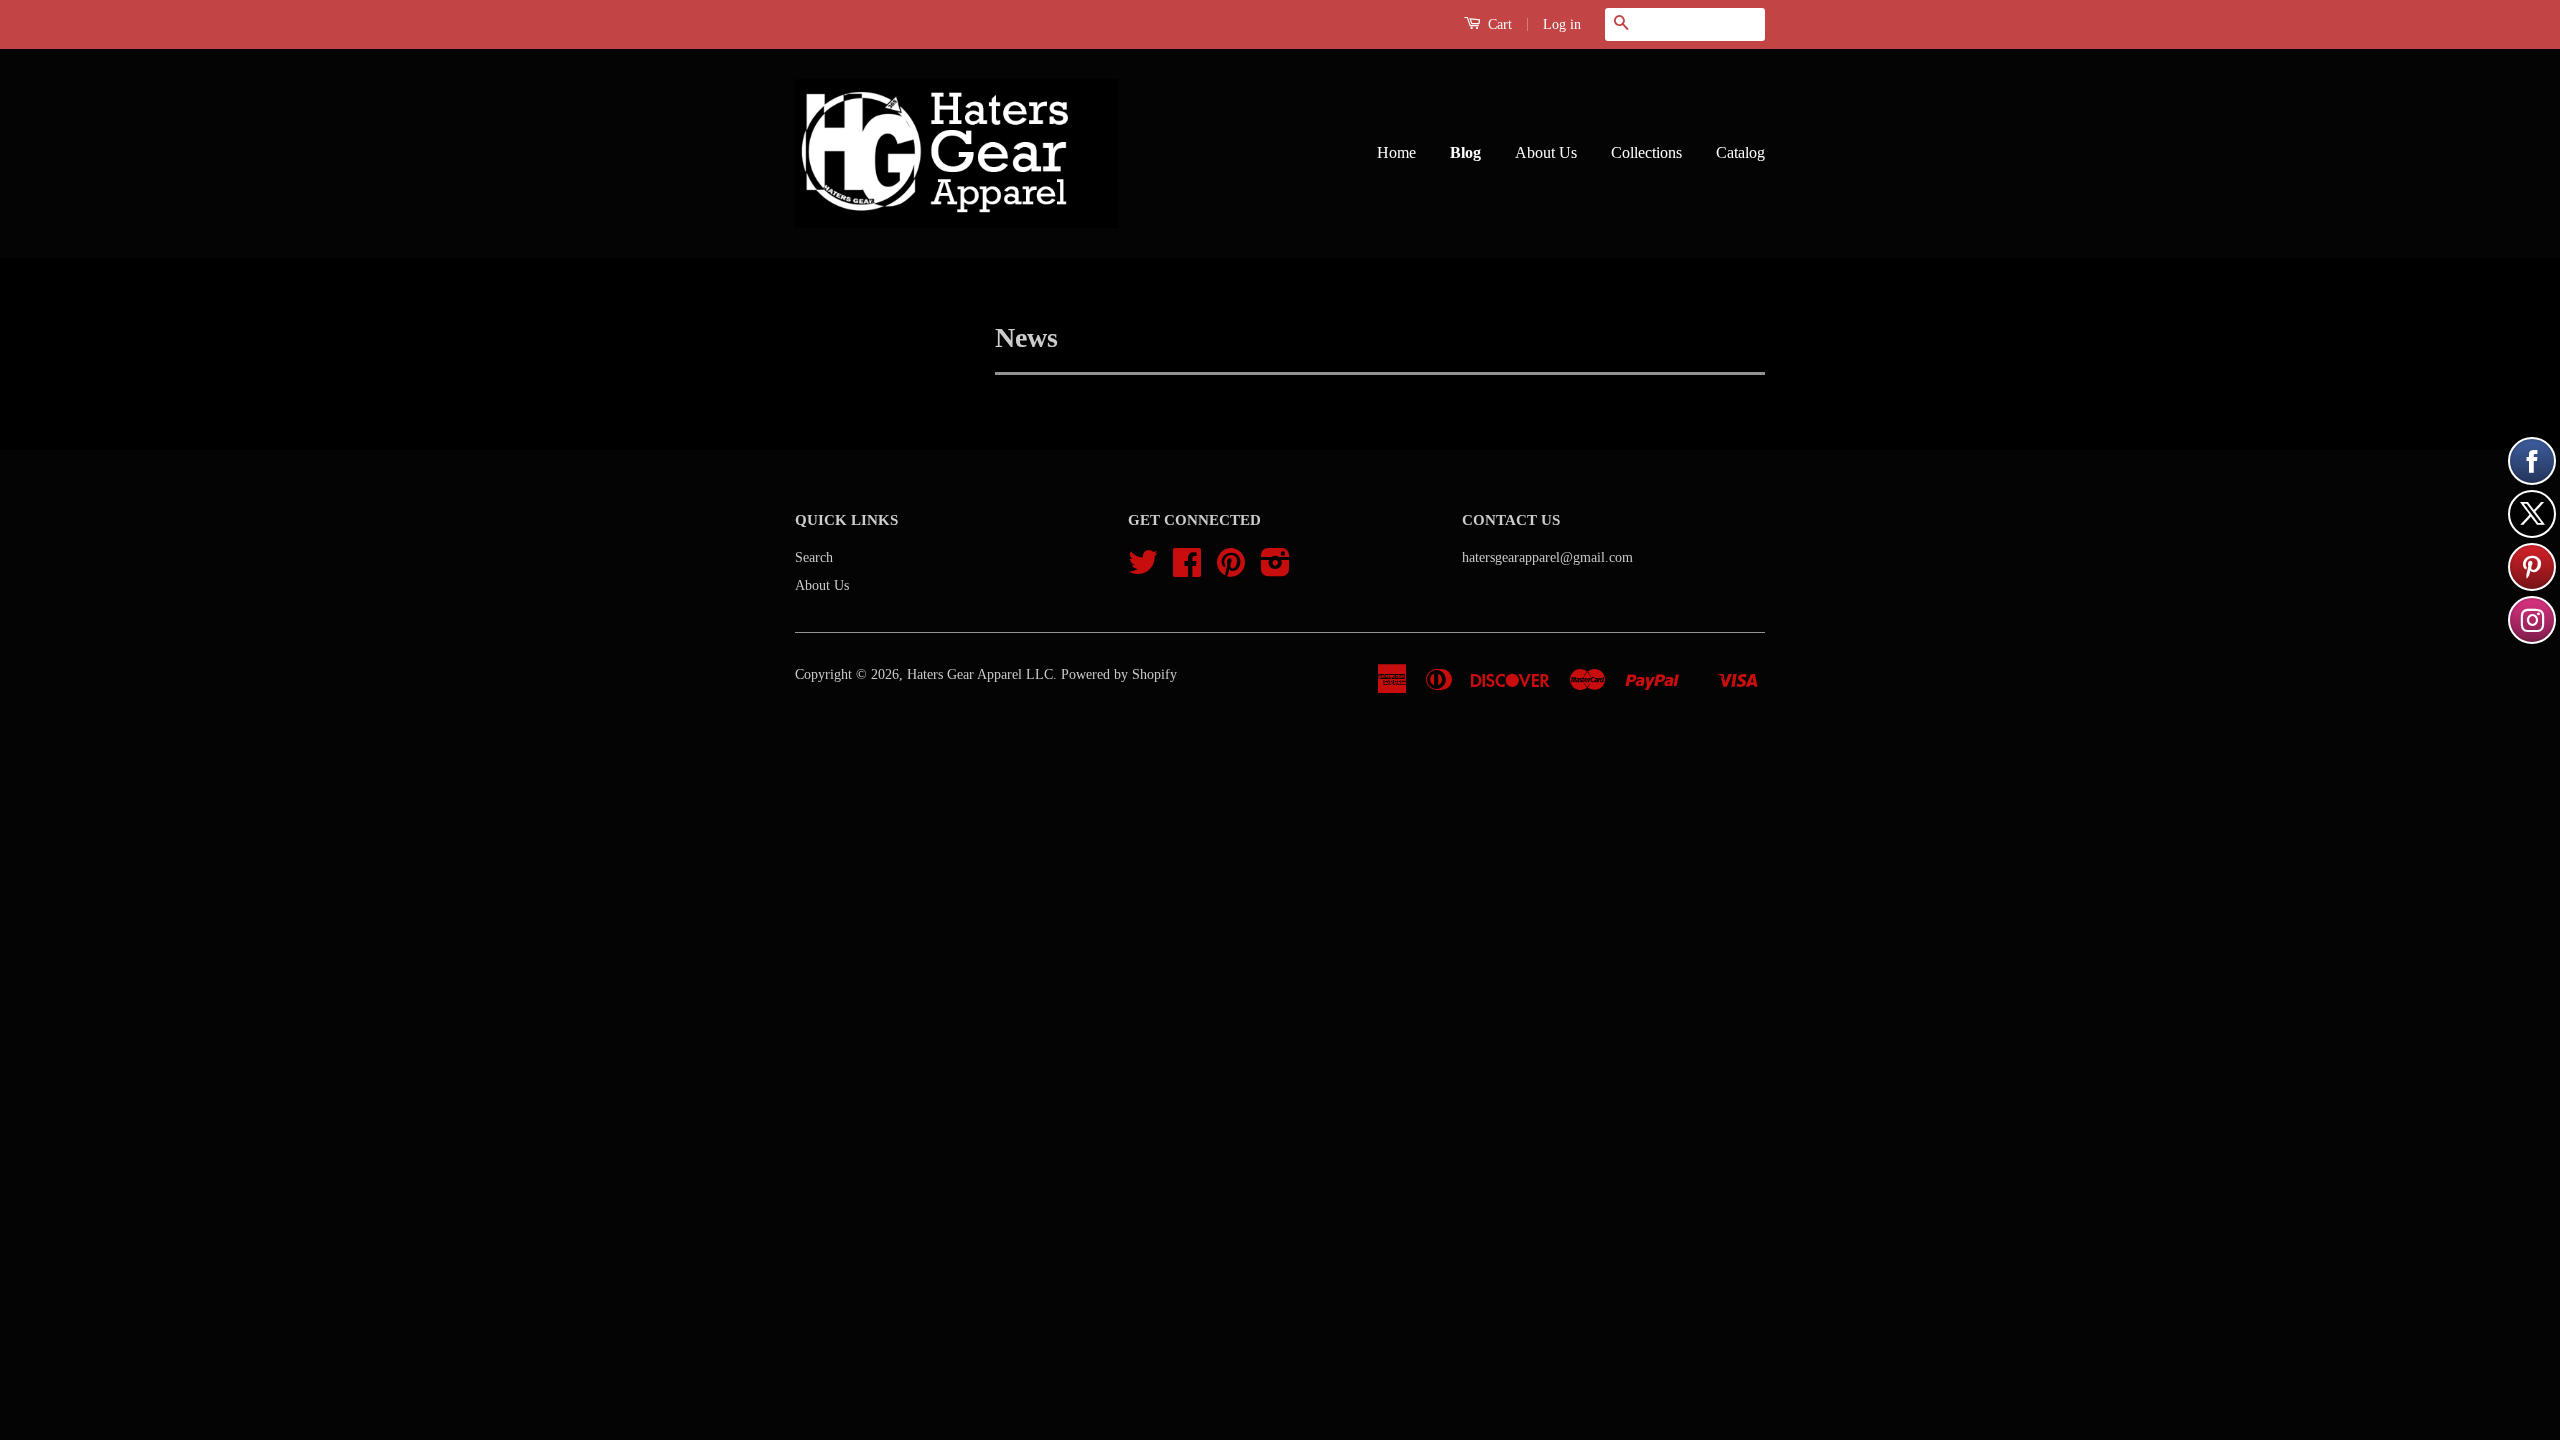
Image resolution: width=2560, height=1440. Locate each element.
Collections (1646, 152)
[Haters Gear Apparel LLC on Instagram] (1275, 569)
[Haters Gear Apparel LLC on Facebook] (1187, 569)
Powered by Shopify (1119, 674)
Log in (1562, 24)
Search (814, 557)
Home (1396, 152)
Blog (1465, 152)
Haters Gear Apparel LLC (980, 674)
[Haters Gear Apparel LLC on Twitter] (1143, 569)
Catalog (1740, 152)
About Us (1546, 152)
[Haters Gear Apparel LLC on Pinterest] (1231, 569)
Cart (1498, 24)
